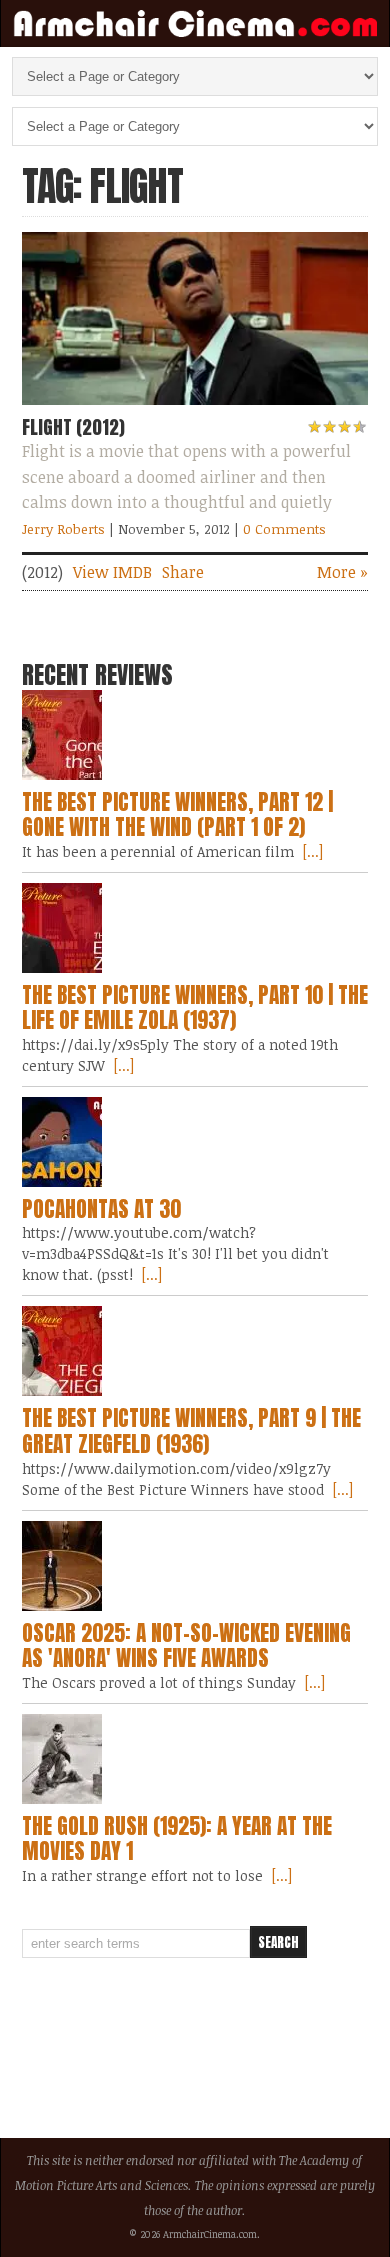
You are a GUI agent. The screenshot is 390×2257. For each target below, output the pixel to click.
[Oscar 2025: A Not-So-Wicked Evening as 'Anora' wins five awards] (195, 1566)
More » (342, 572)
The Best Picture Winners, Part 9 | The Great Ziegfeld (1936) (191, 1431)
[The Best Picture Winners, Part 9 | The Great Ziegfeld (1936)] (195, 1351)
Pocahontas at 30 (101, 1209)
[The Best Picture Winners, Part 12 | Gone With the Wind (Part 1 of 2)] (195, 735)
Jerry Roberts (63, 529)
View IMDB (112, 572)
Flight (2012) (73, 427)
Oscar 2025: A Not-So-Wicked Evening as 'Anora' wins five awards (186, 1646)
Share (183, 572)
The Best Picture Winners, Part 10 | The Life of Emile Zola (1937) (195, 1008)
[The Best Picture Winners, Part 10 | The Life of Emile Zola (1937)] (195, 928)
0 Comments (284, 529)
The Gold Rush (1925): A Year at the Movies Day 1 (177, 1839)
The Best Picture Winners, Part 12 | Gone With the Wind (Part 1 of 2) (177, 815)
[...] (311, 851)
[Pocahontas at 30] (195, 1142)
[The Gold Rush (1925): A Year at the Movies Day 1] (195, 1759)
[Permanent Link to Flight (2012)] (195, 409)
